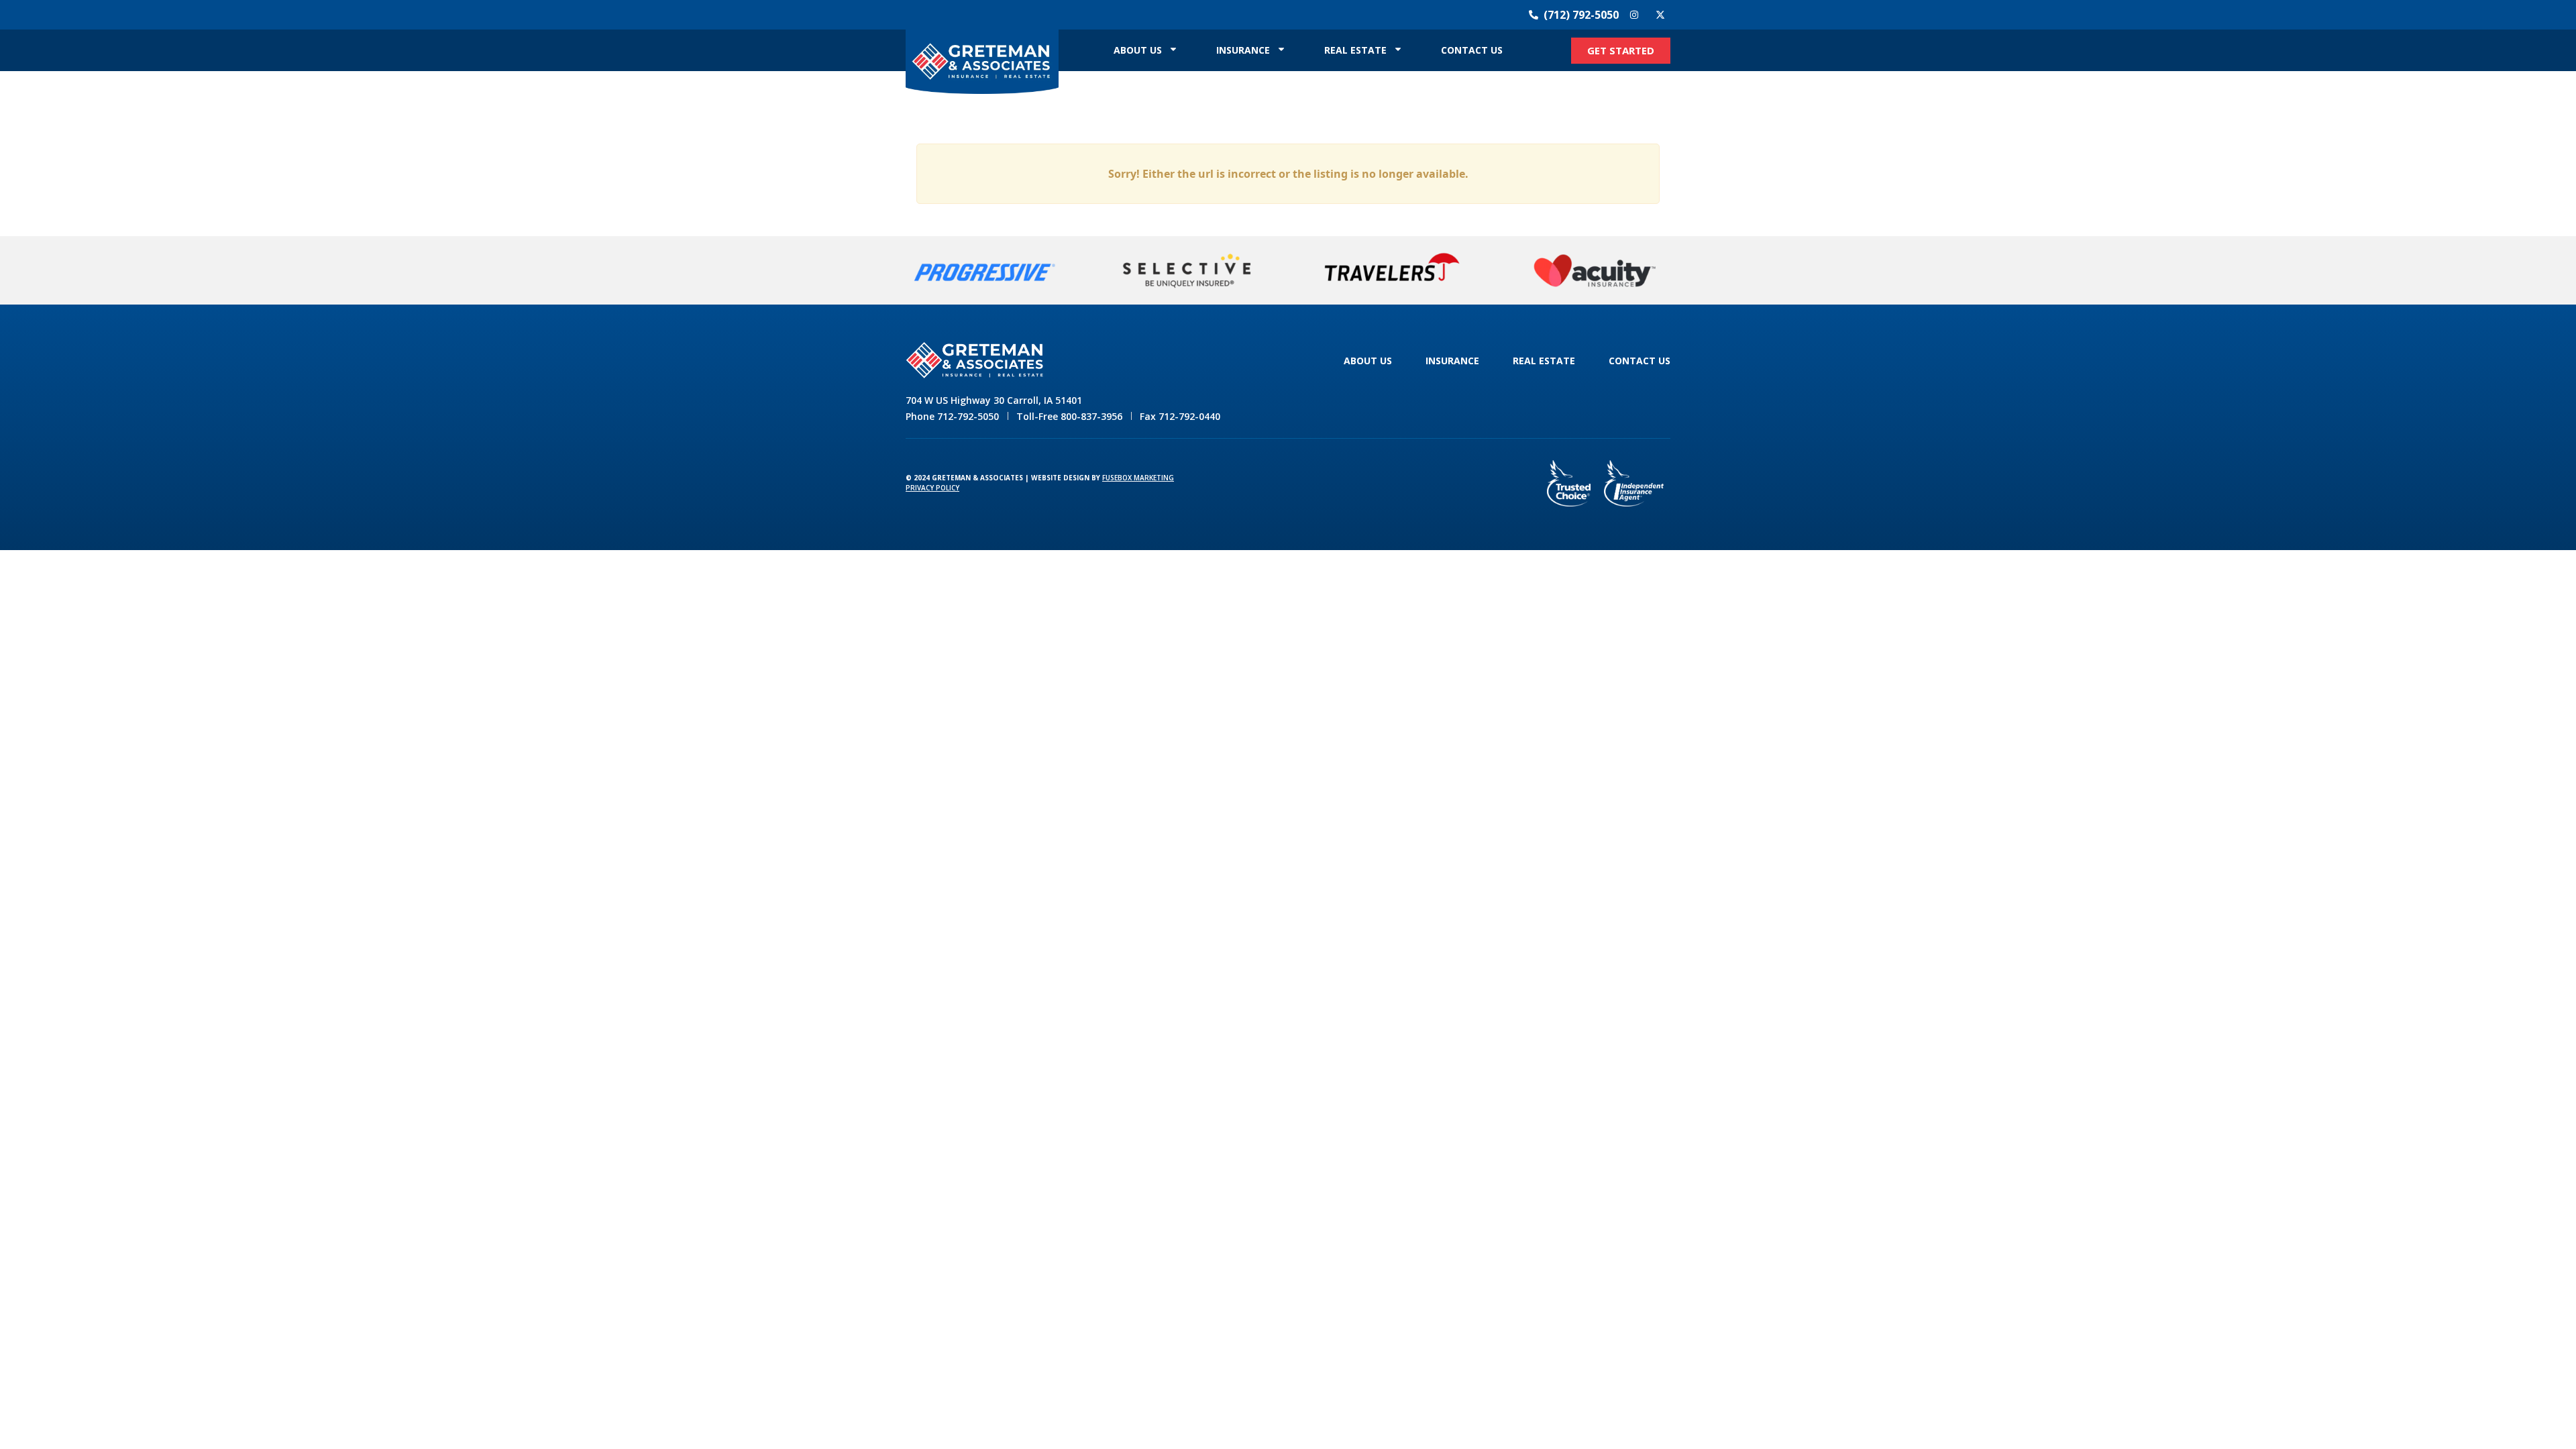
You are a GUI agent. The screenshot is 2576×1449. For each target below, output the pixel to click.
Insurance (1243, 50)
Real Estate (1355, 50)
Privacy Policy (932, 488)
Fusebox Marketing (1138, 478)
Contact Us (1472, 50)
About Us (1138, 50)
